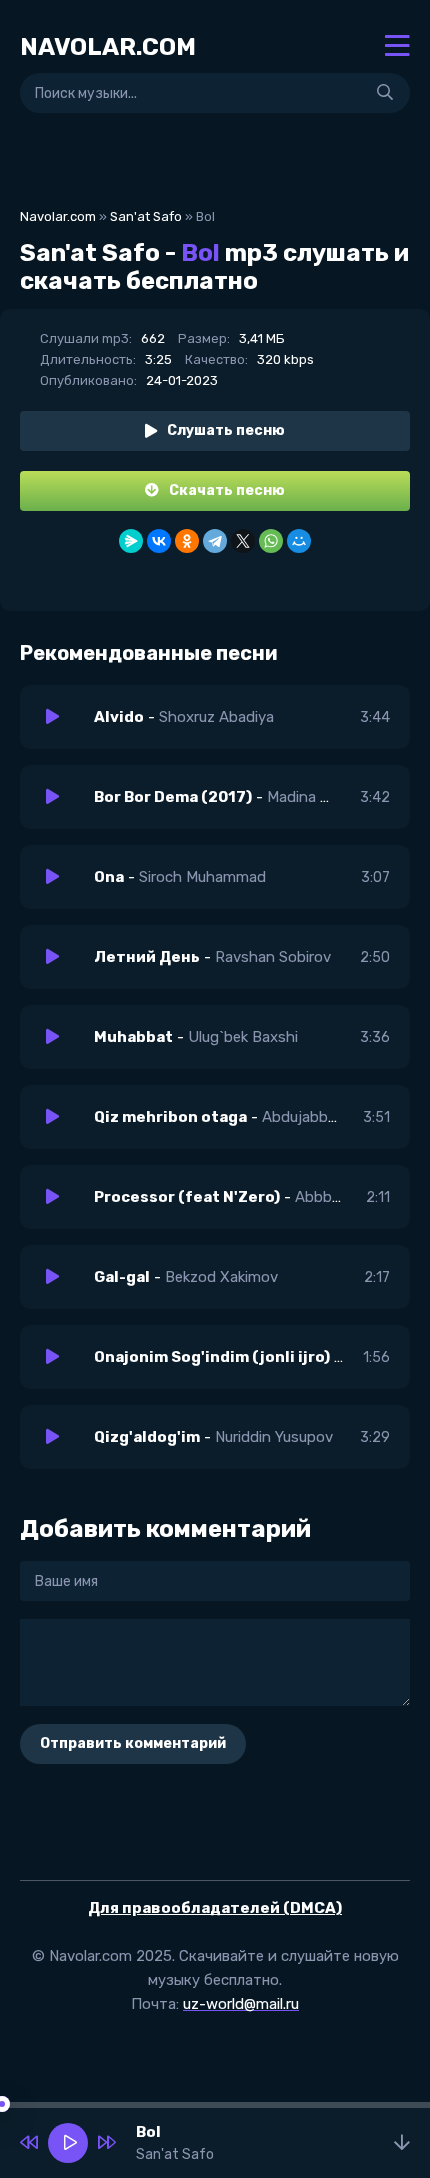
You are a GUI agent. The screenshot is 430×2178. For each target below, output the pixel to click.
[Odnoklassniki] (187, 541)
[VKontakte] (159, 541)
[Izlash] (385, 93)
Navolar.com (58, 216)
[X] (243, 541)
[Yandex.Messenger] (131, 541)
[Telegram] (215, 541)
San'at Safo (146, 216)
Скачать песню (227, 490)
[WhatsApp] (271, 541)
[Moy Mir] (299, 541)
